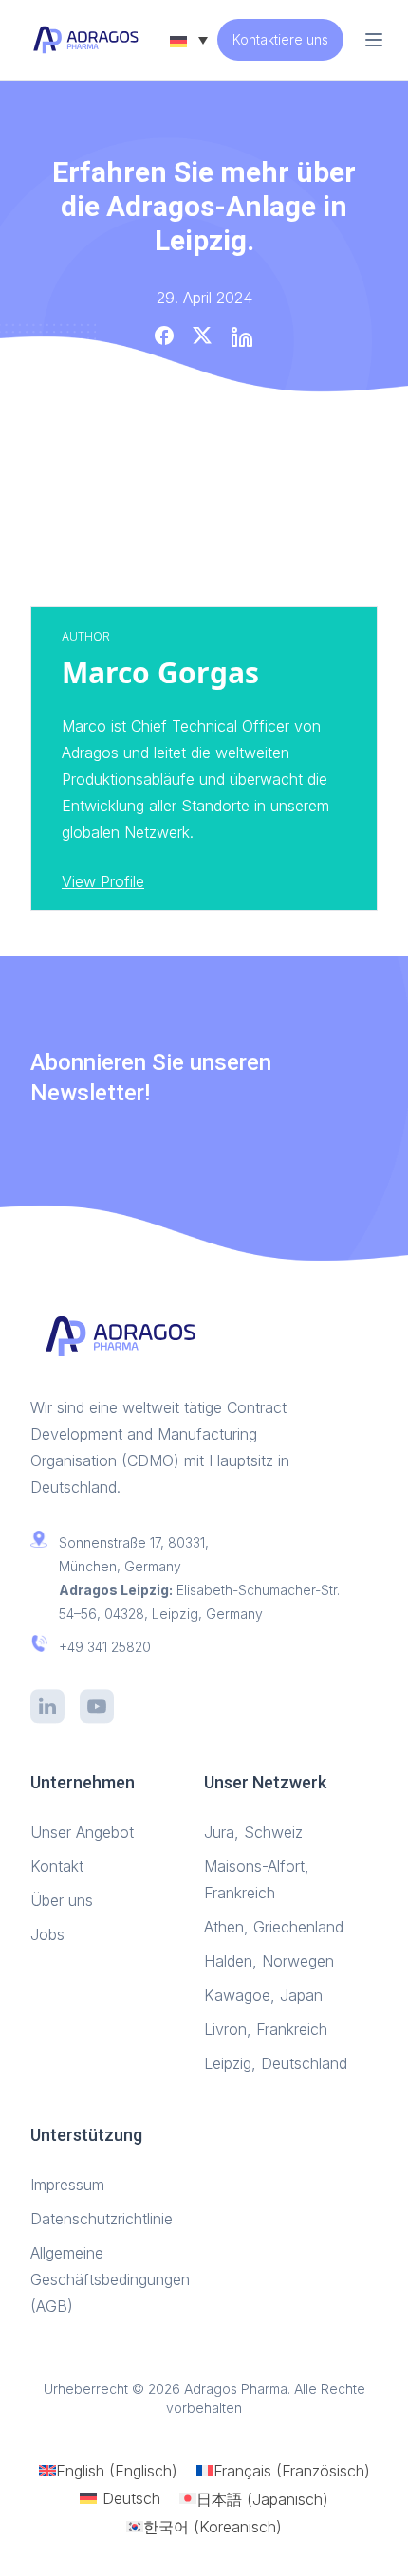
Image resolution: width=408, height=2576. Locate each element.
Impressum (70, 2185)
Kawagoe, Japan (263, 1995)
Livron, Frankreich (266, 2029)
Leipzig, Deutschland (276, 2063)
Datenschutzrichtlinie (102, 2219)
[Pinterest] (242, 337)
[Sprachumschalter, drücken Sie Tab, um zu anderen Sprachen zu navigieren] (189, 40)
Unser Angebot (84, 1832)
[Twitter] (202, 336)
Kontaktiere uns (280, 39)
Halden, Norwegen (269, 1961)
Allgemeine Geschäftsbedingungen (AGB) (110, 2279)
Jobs (47, 1934)
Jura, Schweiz (253, 1832)
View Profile (103, 881)
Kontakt (57, 1866)
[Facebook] (164, 336)
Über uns (64, 1900)
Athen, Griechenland (274, 1927)
